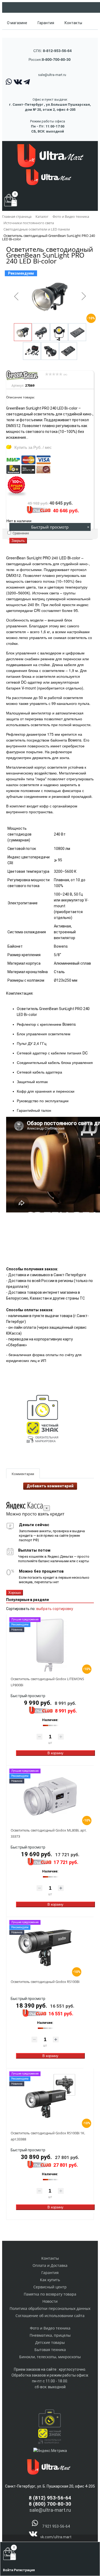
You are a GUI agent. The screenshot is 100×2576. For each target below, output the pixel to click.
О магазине (17, 23)
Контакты (73, 23)
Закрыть (18, 541)
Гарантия (46, 23)
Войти (8, 2570)
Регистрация (24, 2570)
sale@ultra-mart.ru (52, 75)
